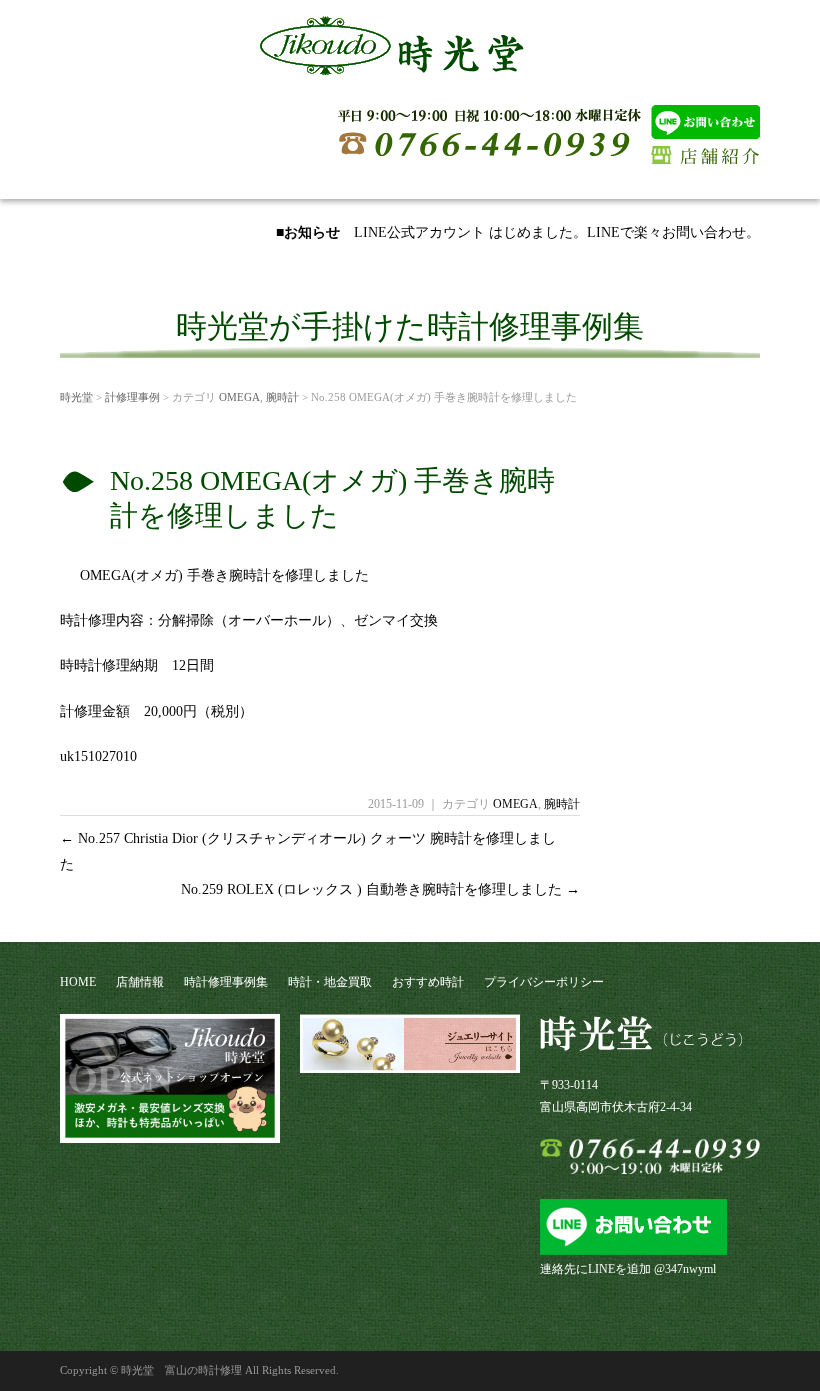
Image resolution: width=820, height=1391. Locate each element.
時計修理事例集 (226, 982)
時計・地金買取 (330, 982)
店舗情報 (140, 982)
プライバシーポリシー (544, 982)
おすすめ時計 (428, 982)
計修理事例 (132, 397)
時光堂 (76, 397)
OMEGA (239, 397)
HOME (78, 982)
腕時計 (282, 397)
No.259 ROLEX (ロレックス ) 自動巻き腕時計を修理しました (380, 889)
